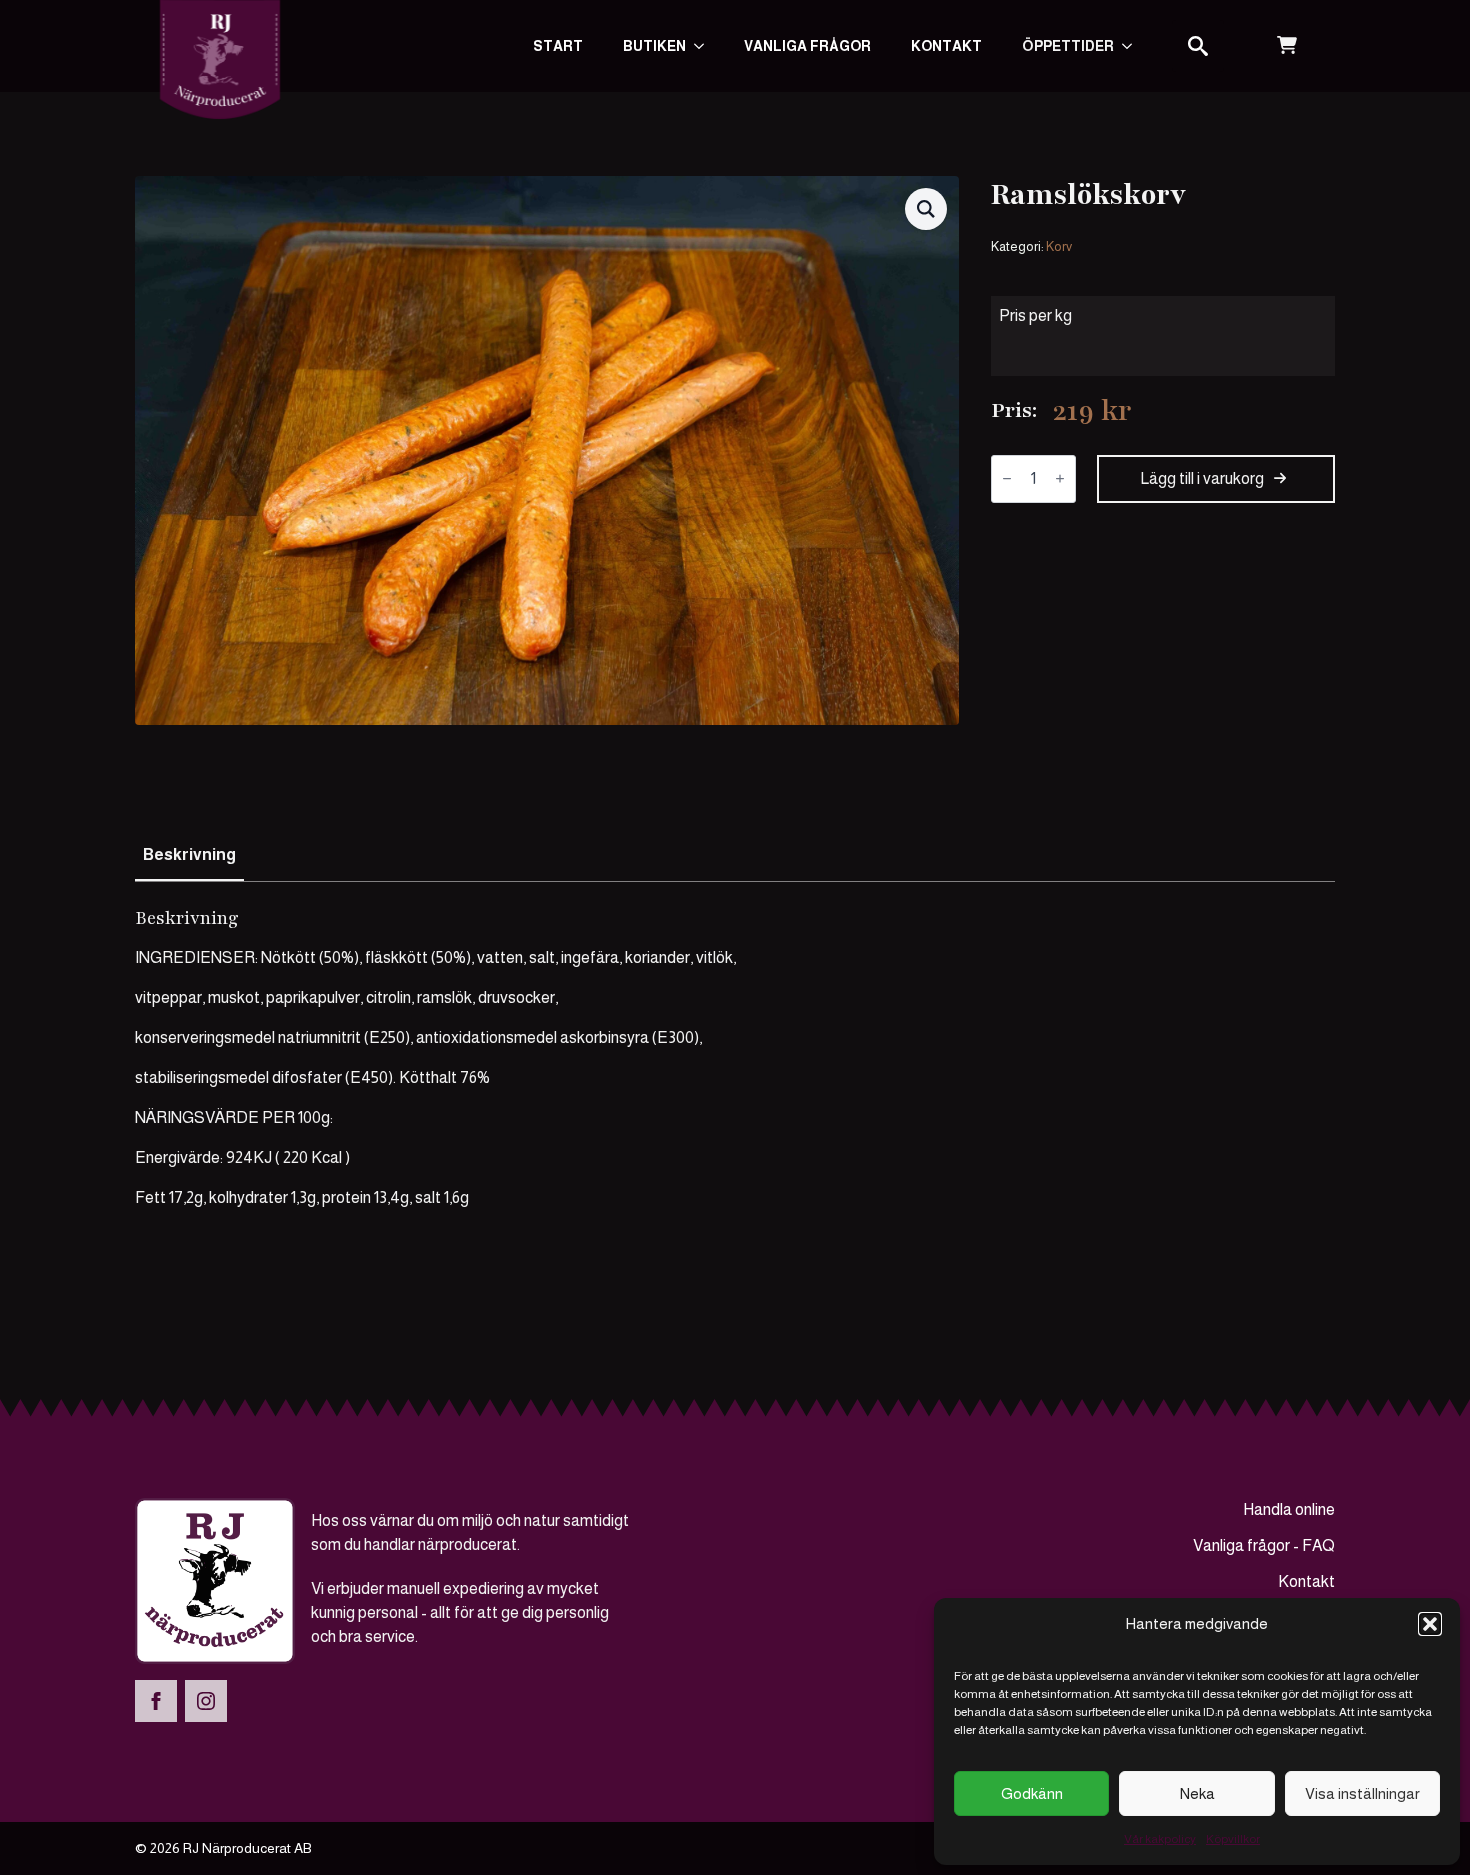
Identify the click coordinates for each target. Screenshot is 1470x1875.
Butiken (654, 46)
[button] (1430, 1624)
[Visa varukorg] (1287, 46)
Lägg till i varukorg (1202, 478)
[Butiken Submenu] (705, 46)
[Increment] (1060, 478)
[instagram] (206, 1701)
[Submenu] (1133, 46)
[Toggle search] (1198, 46)
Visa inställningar (1362, 1793)
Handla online (1289, 1509)
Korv (1059, 246)
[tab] (189, 855)
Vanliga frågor (807, 46)
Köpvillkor (1233, 1839)
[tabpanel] (735, 1058)
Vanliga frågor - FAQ (1264, 1545)
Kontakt (946, 46)
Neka (1197, 1793)
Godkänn (1032, 1793)
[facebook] (156, 1701)
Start (558, 46)
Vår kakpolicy (1160, 1839)
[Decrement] (1007, 478)
